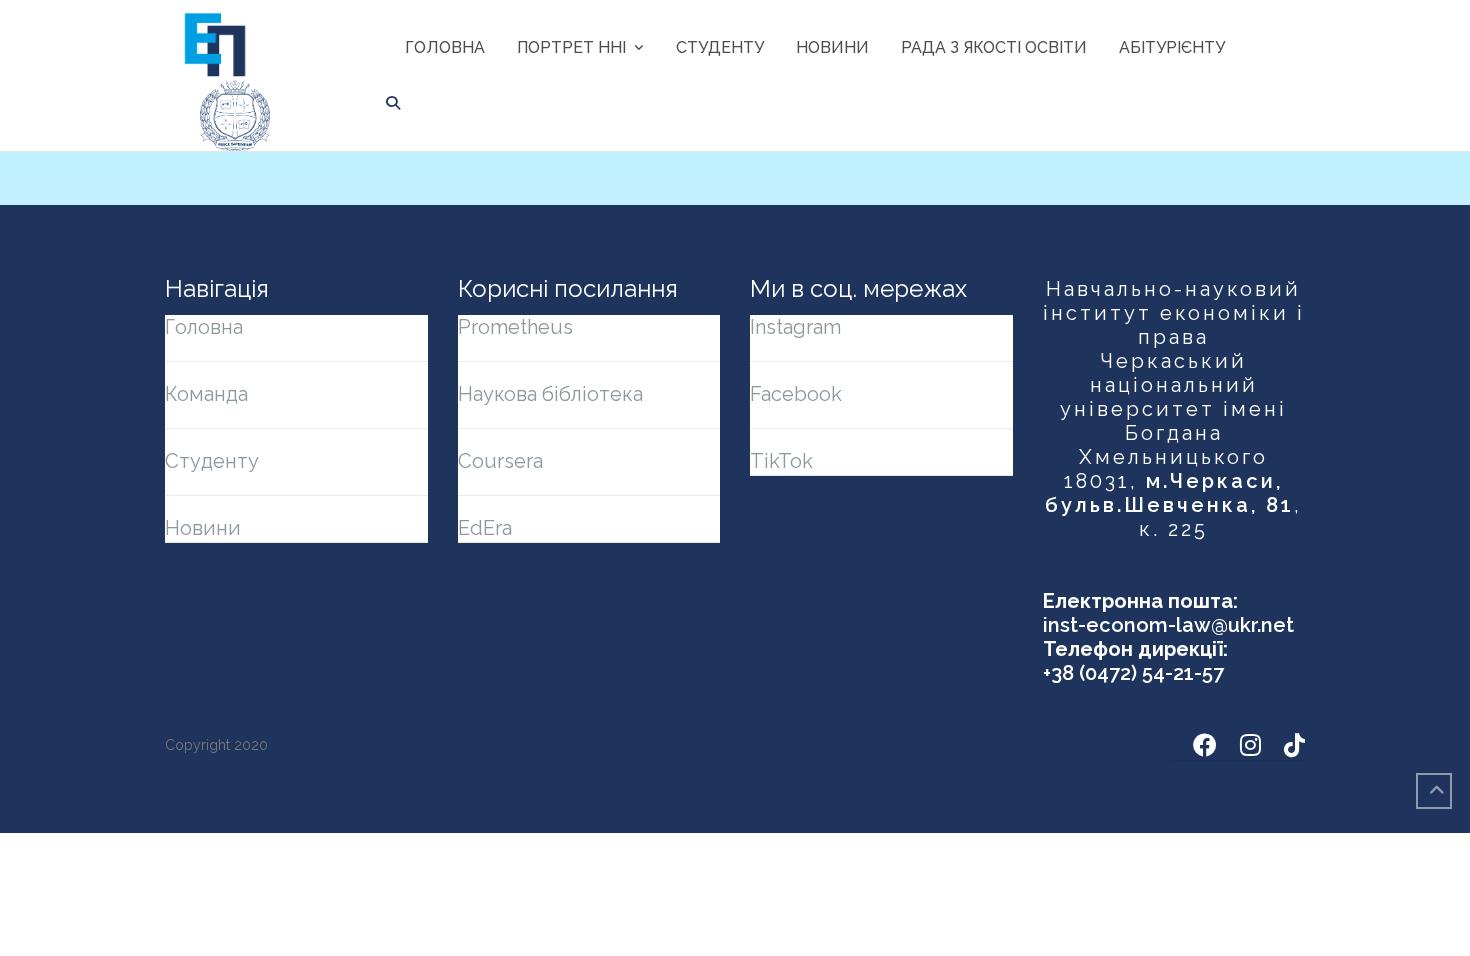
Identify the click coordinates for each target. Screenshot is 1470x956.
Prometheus (515, 327)
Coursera (500, 461)
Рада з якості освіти (994, 47)
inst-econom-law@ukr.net (1168, 625)
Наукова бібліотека (550, 394)
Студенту (720, 47)
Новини (832, 47)
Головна (445, 47)
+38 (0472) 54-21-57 (1133, 673)
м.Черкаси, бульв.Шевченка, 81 (1169, 493)
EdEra (485, 528)
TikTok (781, 461)
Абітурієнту (1172, 47)
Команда (206, 394)
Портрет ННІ (571, 47)
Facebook (796, 394)
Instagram (795, 327)
